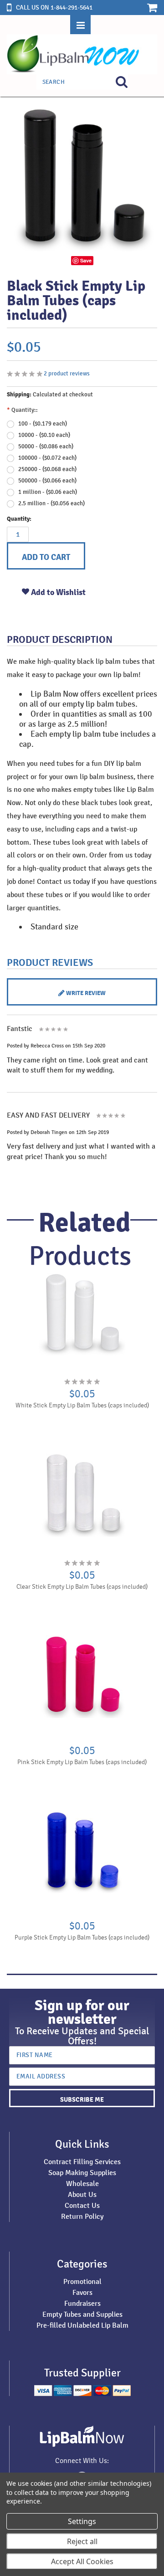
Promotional (82, 2281)
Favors (82, 2292)
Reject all (82, 2541)
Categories (82, 2264)
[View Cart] (147, 7)
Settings (82, 2521)
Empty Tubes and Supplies (82, 2314)
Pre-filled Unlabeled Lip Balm (82, 2325)
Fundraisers (82, 2303)
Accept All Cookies (82, 2561)
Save (86, 260)
